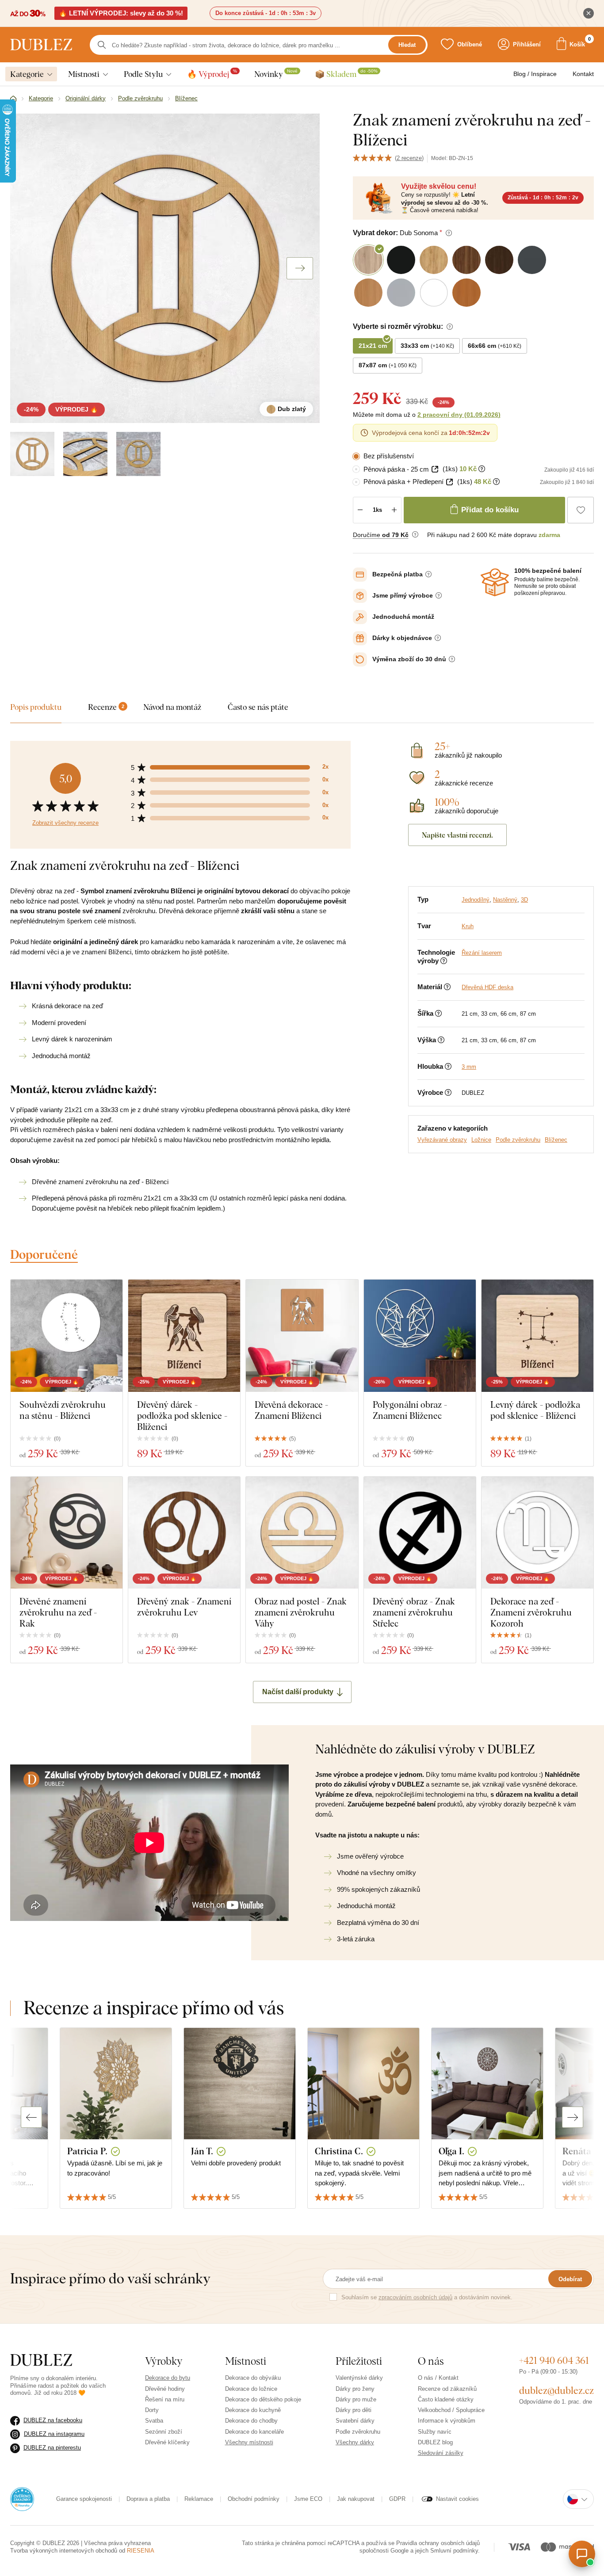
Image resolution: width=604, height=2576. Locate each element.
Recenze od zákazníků (447, 2389)
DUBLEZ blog (435, 2442)
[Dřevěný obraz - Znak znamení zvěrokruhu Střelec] (420, 1533)
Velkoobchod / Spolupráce (451, 2410)
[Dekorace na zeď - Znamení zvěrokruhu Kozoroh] (537, 1533)
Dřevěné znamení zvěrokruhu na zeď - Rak (58, 1612)
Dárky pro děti (354, 2410)
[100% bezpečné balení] (495, 582)
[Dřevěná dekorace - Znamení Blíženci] (302, 1336)
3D (524, 900)
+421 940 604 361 (554, 2360)
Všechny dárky (355, 2442)
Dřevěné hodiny (165, 2389)
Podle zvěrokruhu (518, 1140)
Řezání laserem (482, 953)
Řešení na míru (165, 2399)
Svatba (154, 2421)
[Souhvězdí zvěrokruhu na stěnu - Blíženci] (67, 1336)
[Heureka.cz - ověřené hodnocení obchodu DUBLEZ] (22, 2499)
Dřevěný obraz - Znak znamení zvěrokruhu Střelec (414, 1612)
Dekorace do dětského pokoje (263, 2399)
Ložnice (481, 1140)
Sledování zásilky (441, 2453)
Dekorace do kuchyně (253, 2410)
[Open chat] (582, 2554)
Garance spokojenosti (84, 2499)
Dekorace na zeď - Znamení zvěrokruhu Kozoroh (531, 1612)
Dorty (152, 2410)
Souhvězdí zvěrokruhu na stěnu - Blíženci (63, 1410)
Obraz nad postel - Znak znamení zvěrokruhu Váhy (301, 1612)
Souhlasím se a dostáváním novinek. (427, 2297)
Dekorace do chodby (251, 2421)
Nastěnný (505, 900)
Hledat (407, 45)
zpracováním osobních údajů (415, 2297)
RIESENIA (141, 2551)
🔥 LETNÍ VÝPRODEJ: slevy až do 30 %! (121, 13)
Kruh (468, 926)
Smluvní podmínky (454, 2551)
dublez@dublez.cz (556, 2390)
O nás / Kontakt (438, 2378)
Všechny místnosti (249, 2442)
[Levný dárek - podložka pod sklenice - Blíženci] (537, 1336)
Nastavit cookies (457, 2499)
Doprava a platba (148, 2499)
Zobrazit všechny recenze (65, 823)
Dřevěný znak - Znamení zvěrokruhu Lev (184, 1607)
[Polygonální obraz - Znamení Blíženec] (420, 1336)
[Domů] (13, 99)
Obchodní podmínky (254, 2499)
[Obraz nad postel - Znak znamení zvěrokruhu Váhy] (302, 1533)
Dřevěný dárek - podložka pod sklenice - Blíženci (182, 1416)
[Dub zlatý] (32, 454)
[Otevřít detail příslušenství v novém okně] (435, 469)
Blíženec (556, 1140)
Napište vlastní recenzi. (457, 835)
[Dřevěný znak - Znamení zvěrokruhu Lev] (184, 1533)
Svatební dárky (355, 2421)
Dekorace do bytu (168, 2378)
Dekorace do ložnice (251, 2389)
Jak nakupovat (356, 2499)
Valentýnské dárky (359, 2378)
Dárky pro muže (356, 2399)
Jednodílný (476, 900)
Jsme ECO (308, 2499)
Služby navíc (435, 2432)
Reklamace (199, 2499)
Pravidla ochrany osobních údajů (438, 2543)
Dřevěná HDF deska (487, 987)
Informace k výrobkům (447, 2421)
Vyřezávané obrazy (442, 1140)
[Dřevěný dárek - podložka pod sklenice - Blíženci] (184, 1336)
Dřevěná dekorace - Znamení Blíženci (291, 1410)
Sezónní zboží (164, 2432)
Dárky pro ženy (355, 2389)
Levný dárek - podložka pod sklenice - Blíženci (535, 1410)
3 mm (469, 1067)
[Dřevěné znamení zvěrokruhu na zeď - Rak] (67, 1533)
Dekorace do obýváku (253, 2378)
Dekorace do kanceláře (254, 2432)
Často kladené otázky (446, 2399)
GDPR (397, 2499)
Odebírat (570, 2279)
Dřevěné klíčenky (167, 2442)
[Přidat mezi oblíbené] (581, 510)
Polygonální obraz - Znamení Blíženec (410, 1410)
